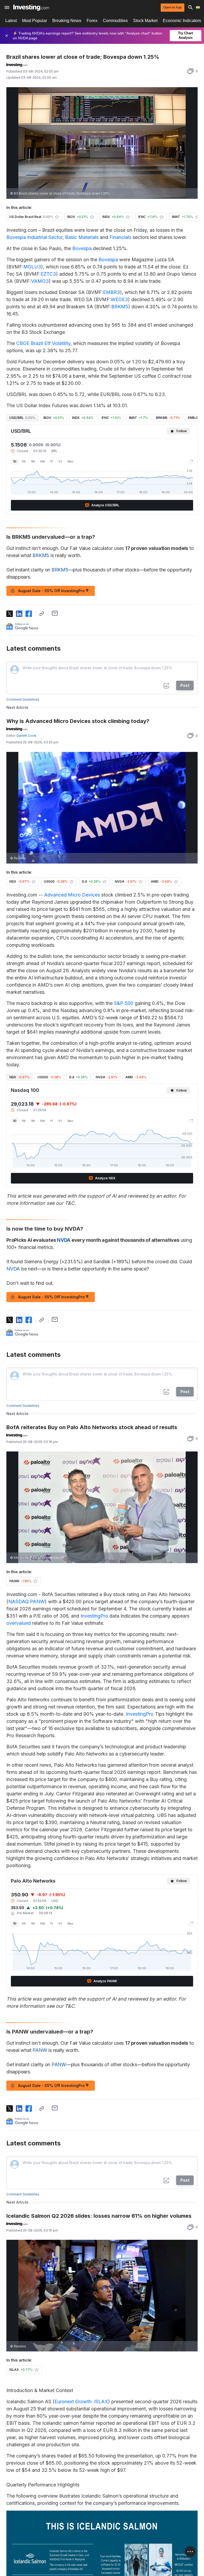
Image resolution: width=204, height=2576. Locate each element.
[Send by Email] (55, 613)
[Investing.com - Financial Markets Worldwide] (31, 7)
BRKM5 (120, 307)
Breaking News (67, 21)
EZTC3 (48, 274)
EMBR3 (112, 292)
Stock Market (145, 21)
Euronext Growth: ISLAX (81, 2402)
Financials (120, 237)
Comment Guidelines (23, 699)
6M (42, 461)
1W (24, 461)
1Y (52, 461)
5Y (60, 461)
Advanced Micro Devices (72, 895)
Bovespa (82, 248)
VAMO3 (40, 281)
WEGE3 (119, 299)
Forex (92, 21)
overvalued (19, 1623)
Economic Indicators (182, 21)
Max (70, 461)
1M (33, 461)
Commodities (115, 21)
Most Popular (35, 21)
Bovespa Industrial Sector (34, 237)
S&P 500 (124, 1003)
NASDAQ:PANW (27, 1601)
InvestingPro (94, 1616)
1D (15, 461)
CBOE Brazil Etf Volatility (43, 343)
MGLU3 (32, 267)
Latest (11, 21)
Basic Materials (82, 237)
